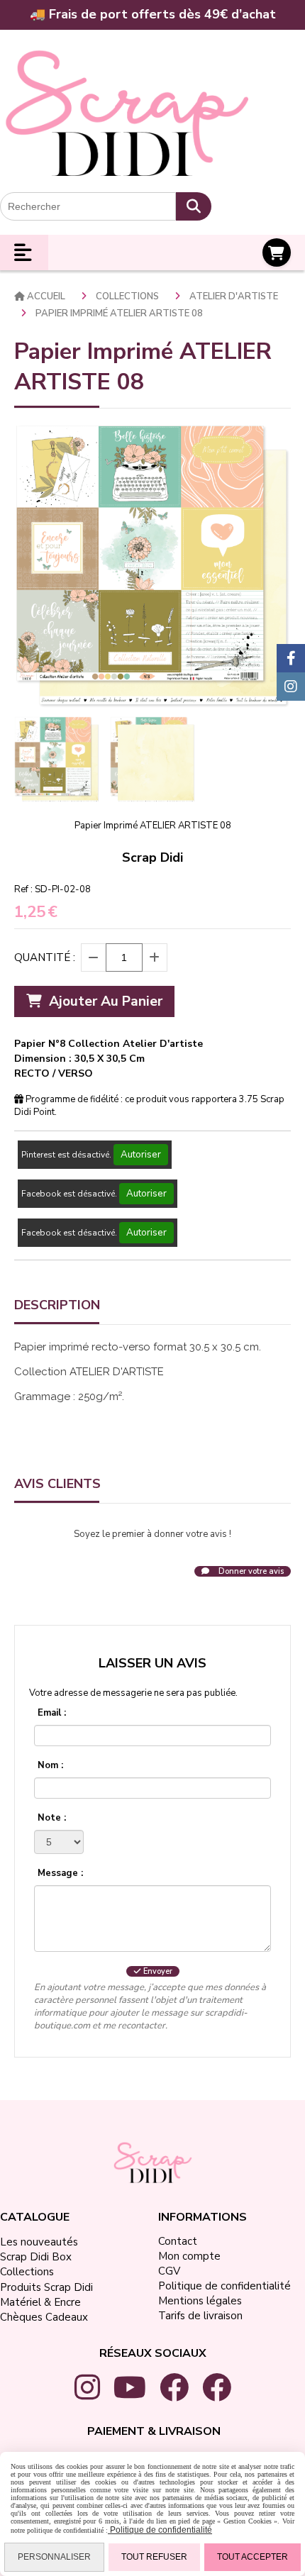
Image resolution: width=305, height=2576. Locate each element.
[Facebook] (291, 658)
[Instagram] (291, 687)
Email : (52, 1713)
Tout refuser (154, 2557)
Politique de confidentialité (160, 2530)
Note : (52, 1818)
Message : (60, 1873)
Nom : (50, 1765)
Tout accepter (253, 2557)
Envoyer (157, 1971)
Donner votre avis (250, 1571)
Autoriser (141, 1155)
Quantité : (45, 957)
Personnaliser (54, 2557)
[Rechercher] (194, 206)
